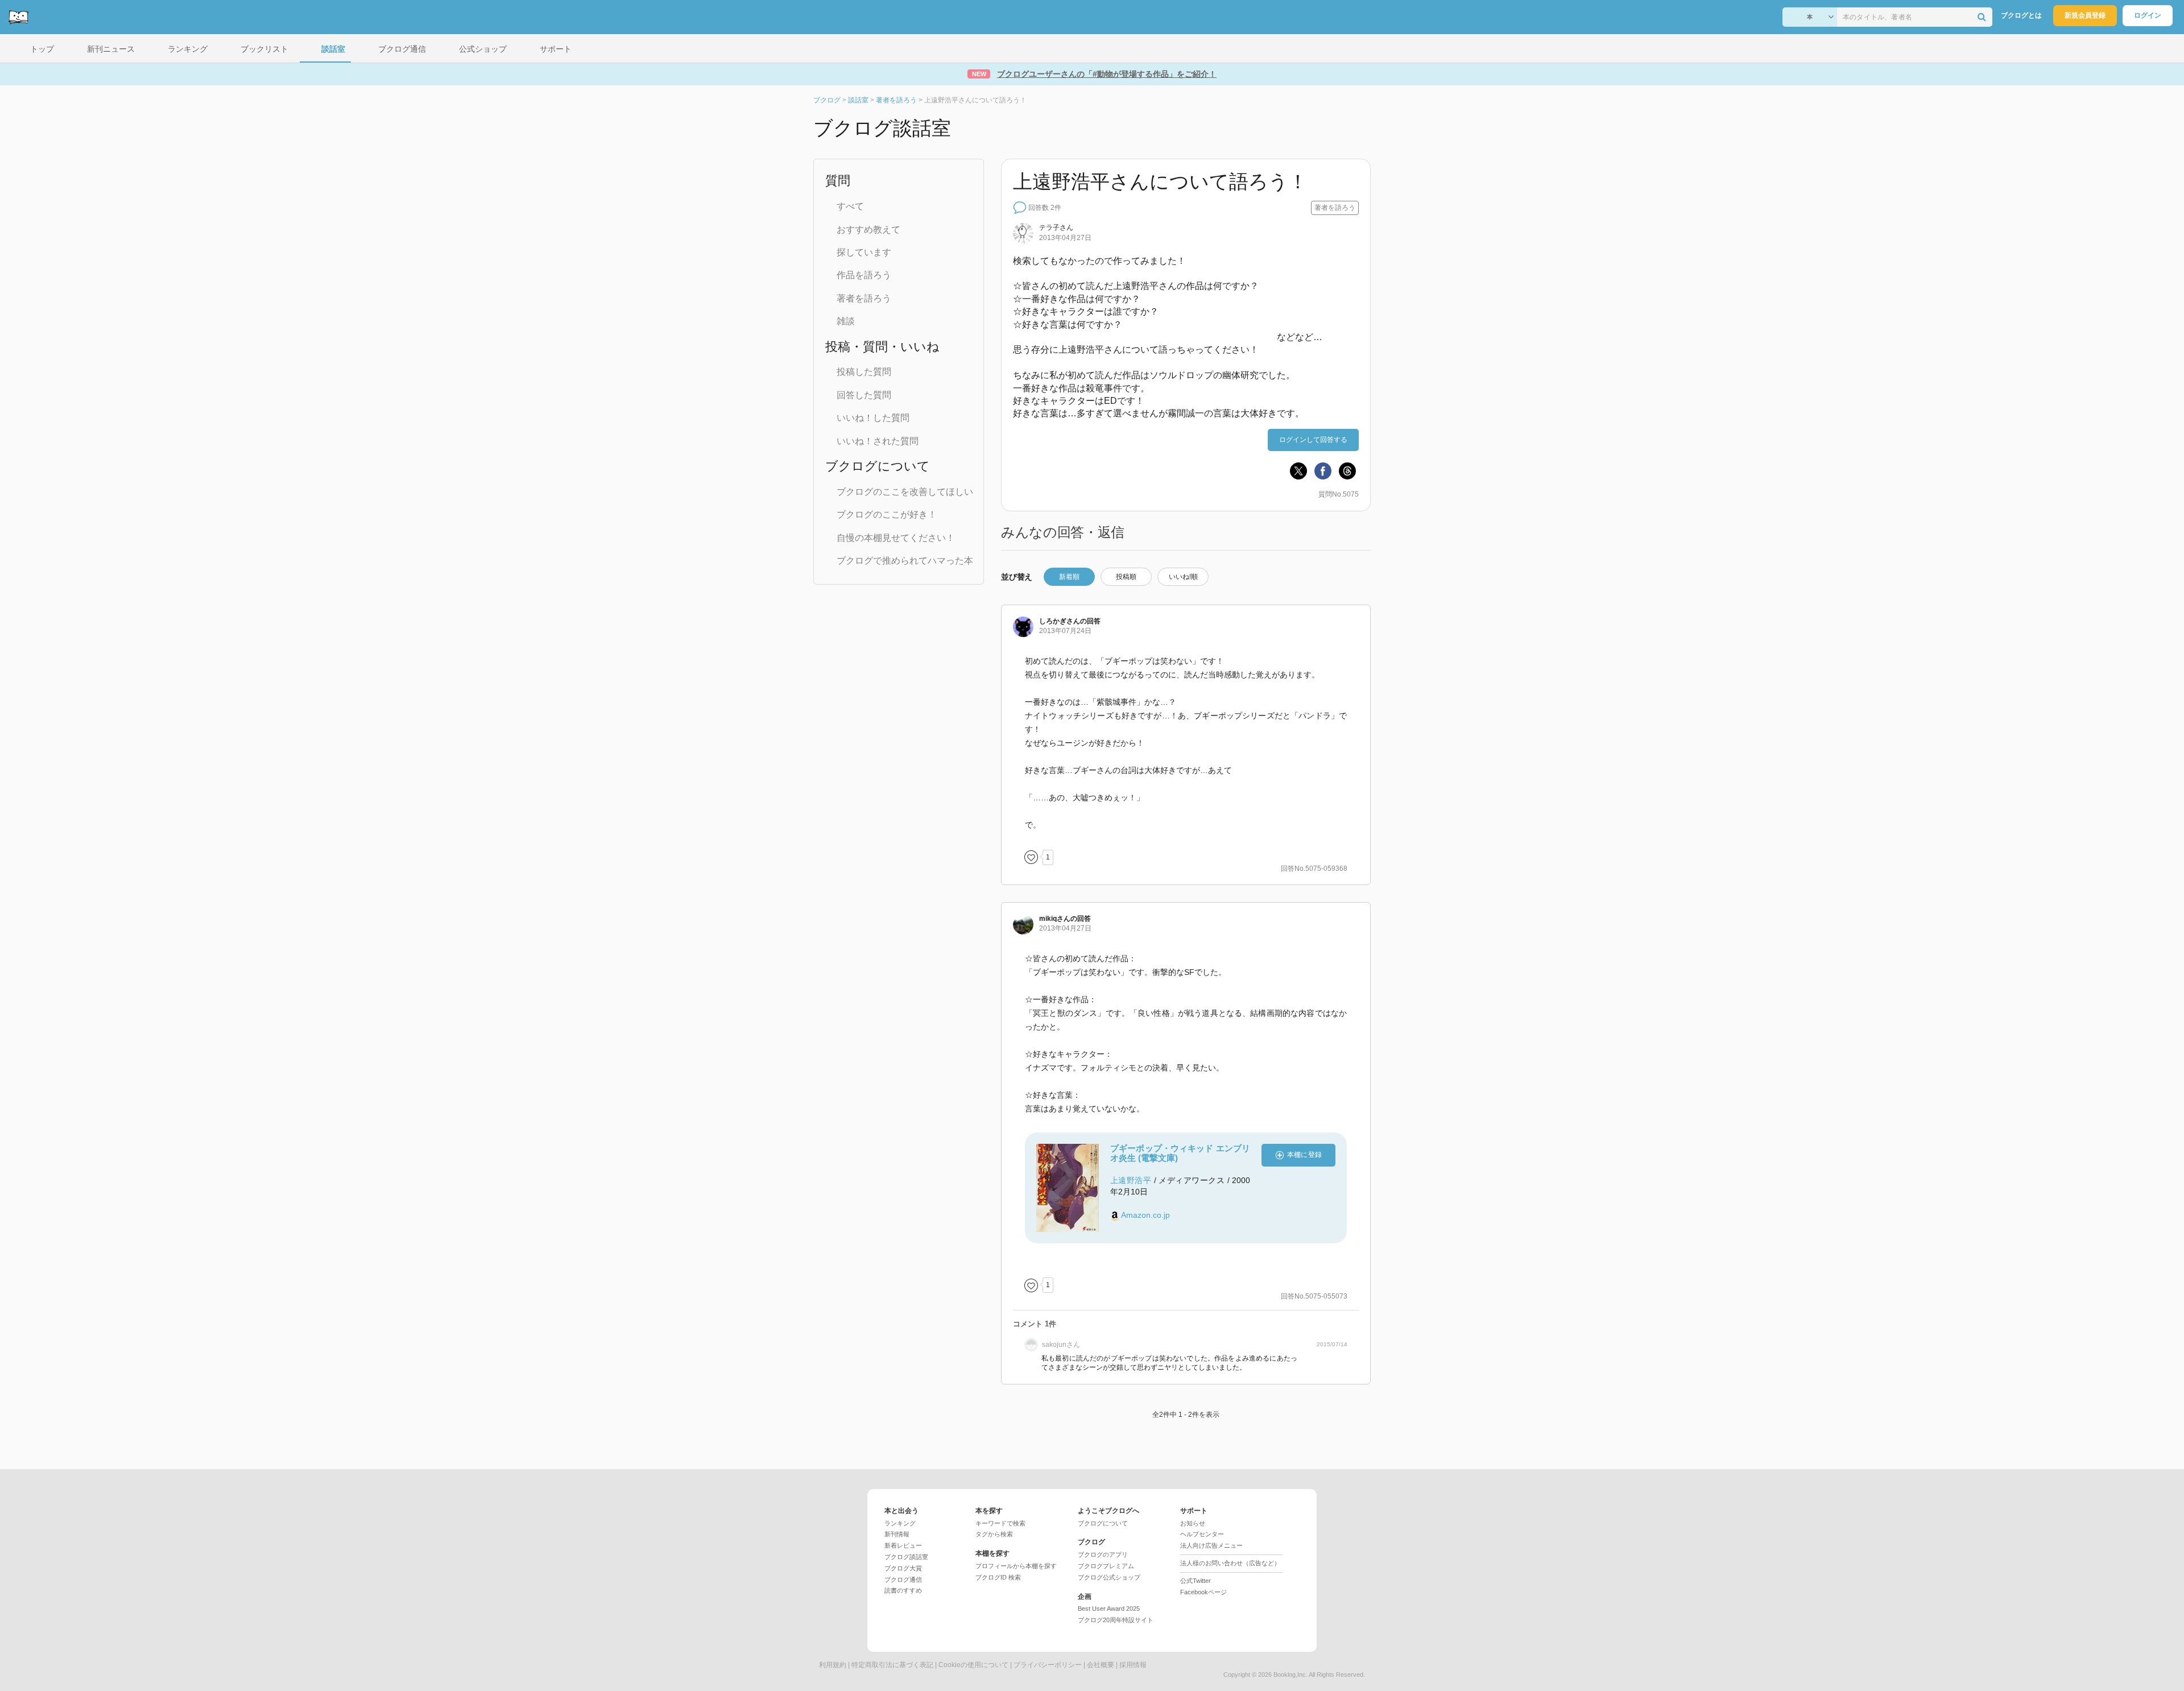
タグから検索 (994, 1534)
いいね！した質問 (873, 418)
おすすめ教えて (868, 230)
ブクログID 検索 (998, 1577)
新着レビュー (903, 1545)
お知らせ (1193, 1523)
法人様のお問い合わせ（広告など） (1230, 1563)
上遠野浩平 (1131, 1180)
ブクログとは (2021, 15)
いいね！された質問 (878, 441)
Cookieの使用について (973, 1665)
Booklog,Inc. (1290, 1675)
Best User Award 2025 (1109, 1609)
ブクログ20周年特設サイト (1116, 1620)
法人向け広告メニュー (1211, 1545)
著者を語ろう (864, 298)
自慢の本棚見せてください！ (896, 538)
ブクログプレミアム (1106, 1566)
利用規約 (833, 1665)
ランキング (900, 1523)
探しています (864, 252)
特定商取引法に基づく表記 (892, 1665)
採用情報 (1133, 1665)
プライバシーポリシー (1048, 1665)
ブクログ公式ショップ (1109, 1577)
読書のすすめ (903, 1590)
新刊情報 (897, 1534)
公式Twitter (1196, 1581)
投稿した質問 (864, 372)
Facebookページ (1203, 1592)
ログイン (2148, 15)
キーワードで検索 (1000, 1523)
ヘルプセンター (1202, 1534)
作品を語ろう (864, 275)
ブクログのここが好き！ (887, 514)
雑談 (846, 321)
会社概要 (1101, 1665)
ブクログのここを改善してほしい (905, 492)
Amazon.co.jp (1145, 1215)
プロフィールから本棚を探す (1016, 1566)
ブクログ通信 (903, 1580)
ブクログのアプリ (1103, 1554)
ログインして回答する (1313, 440)
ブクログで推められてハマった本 (905, 561)
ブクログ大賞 (903, 1568)
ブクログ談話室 (906, 1557)
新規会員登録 (2085, 15)
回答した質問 (864, 395)
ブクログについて (1103, 1523)
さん (1056, 228)
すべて (850, 206)
